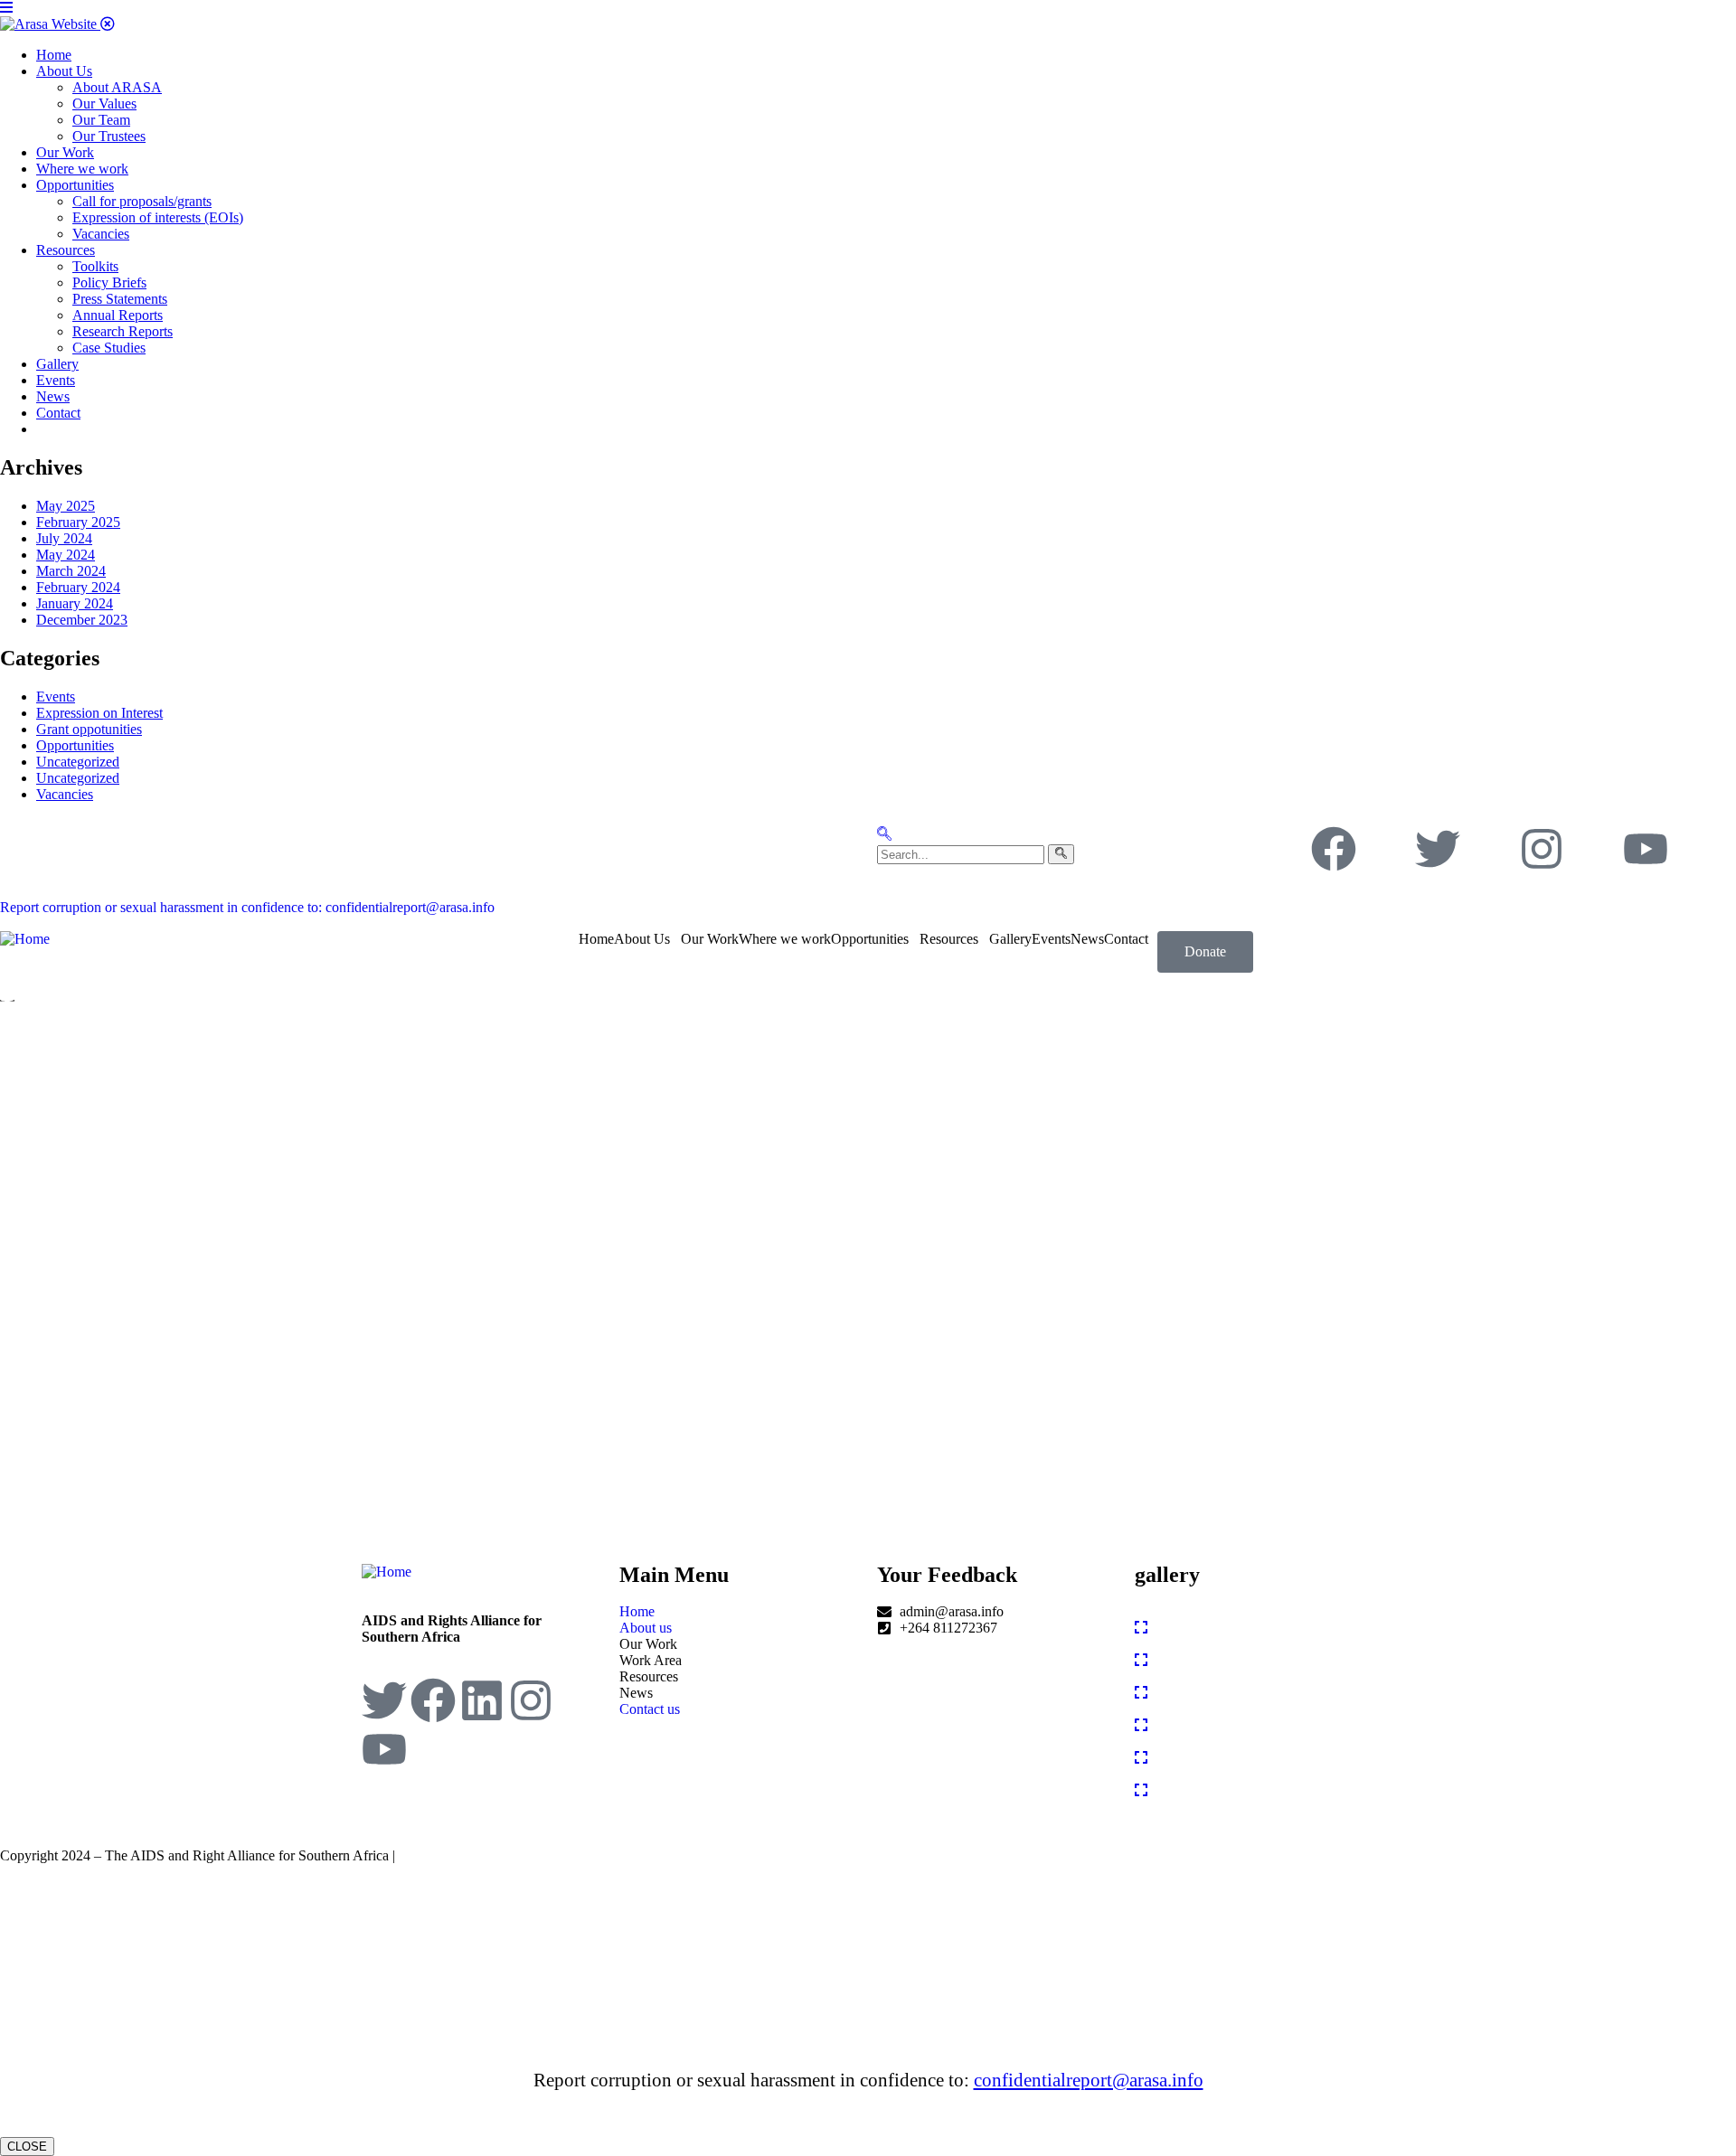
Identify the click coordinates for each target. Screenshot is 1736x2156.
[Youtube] (1646, 849)
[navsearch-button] (884, 836)
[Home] (25, 939)
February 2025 (78, 522)
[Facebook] (1334, 849)
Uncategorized (78, 762)
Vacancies (65, 794)
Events (56, 697)
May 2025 (66, 506)
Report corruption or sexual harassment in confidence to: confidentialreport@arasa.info (247, 907)
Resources (949, 939)
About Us (642, 939)
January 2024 (75, 603)
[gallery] (1141, 1628)
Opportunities (75, 745)
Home (596, 939)
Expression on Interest (99, 713)
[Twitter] (1438, 849)
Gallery (1010, 939)
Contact (1126, 939)
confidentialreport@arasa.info (1089, 2080)
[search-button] (1061, 854)
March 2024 (71, 571)
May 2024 (66, 555)
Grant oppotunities (89, 729)
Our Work (710, 939)
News (1087, 939)
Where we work (785, 939)
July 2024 (64, 538)
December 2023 (82, 620)
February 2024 (78, 587)
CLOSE (27, 2147)
